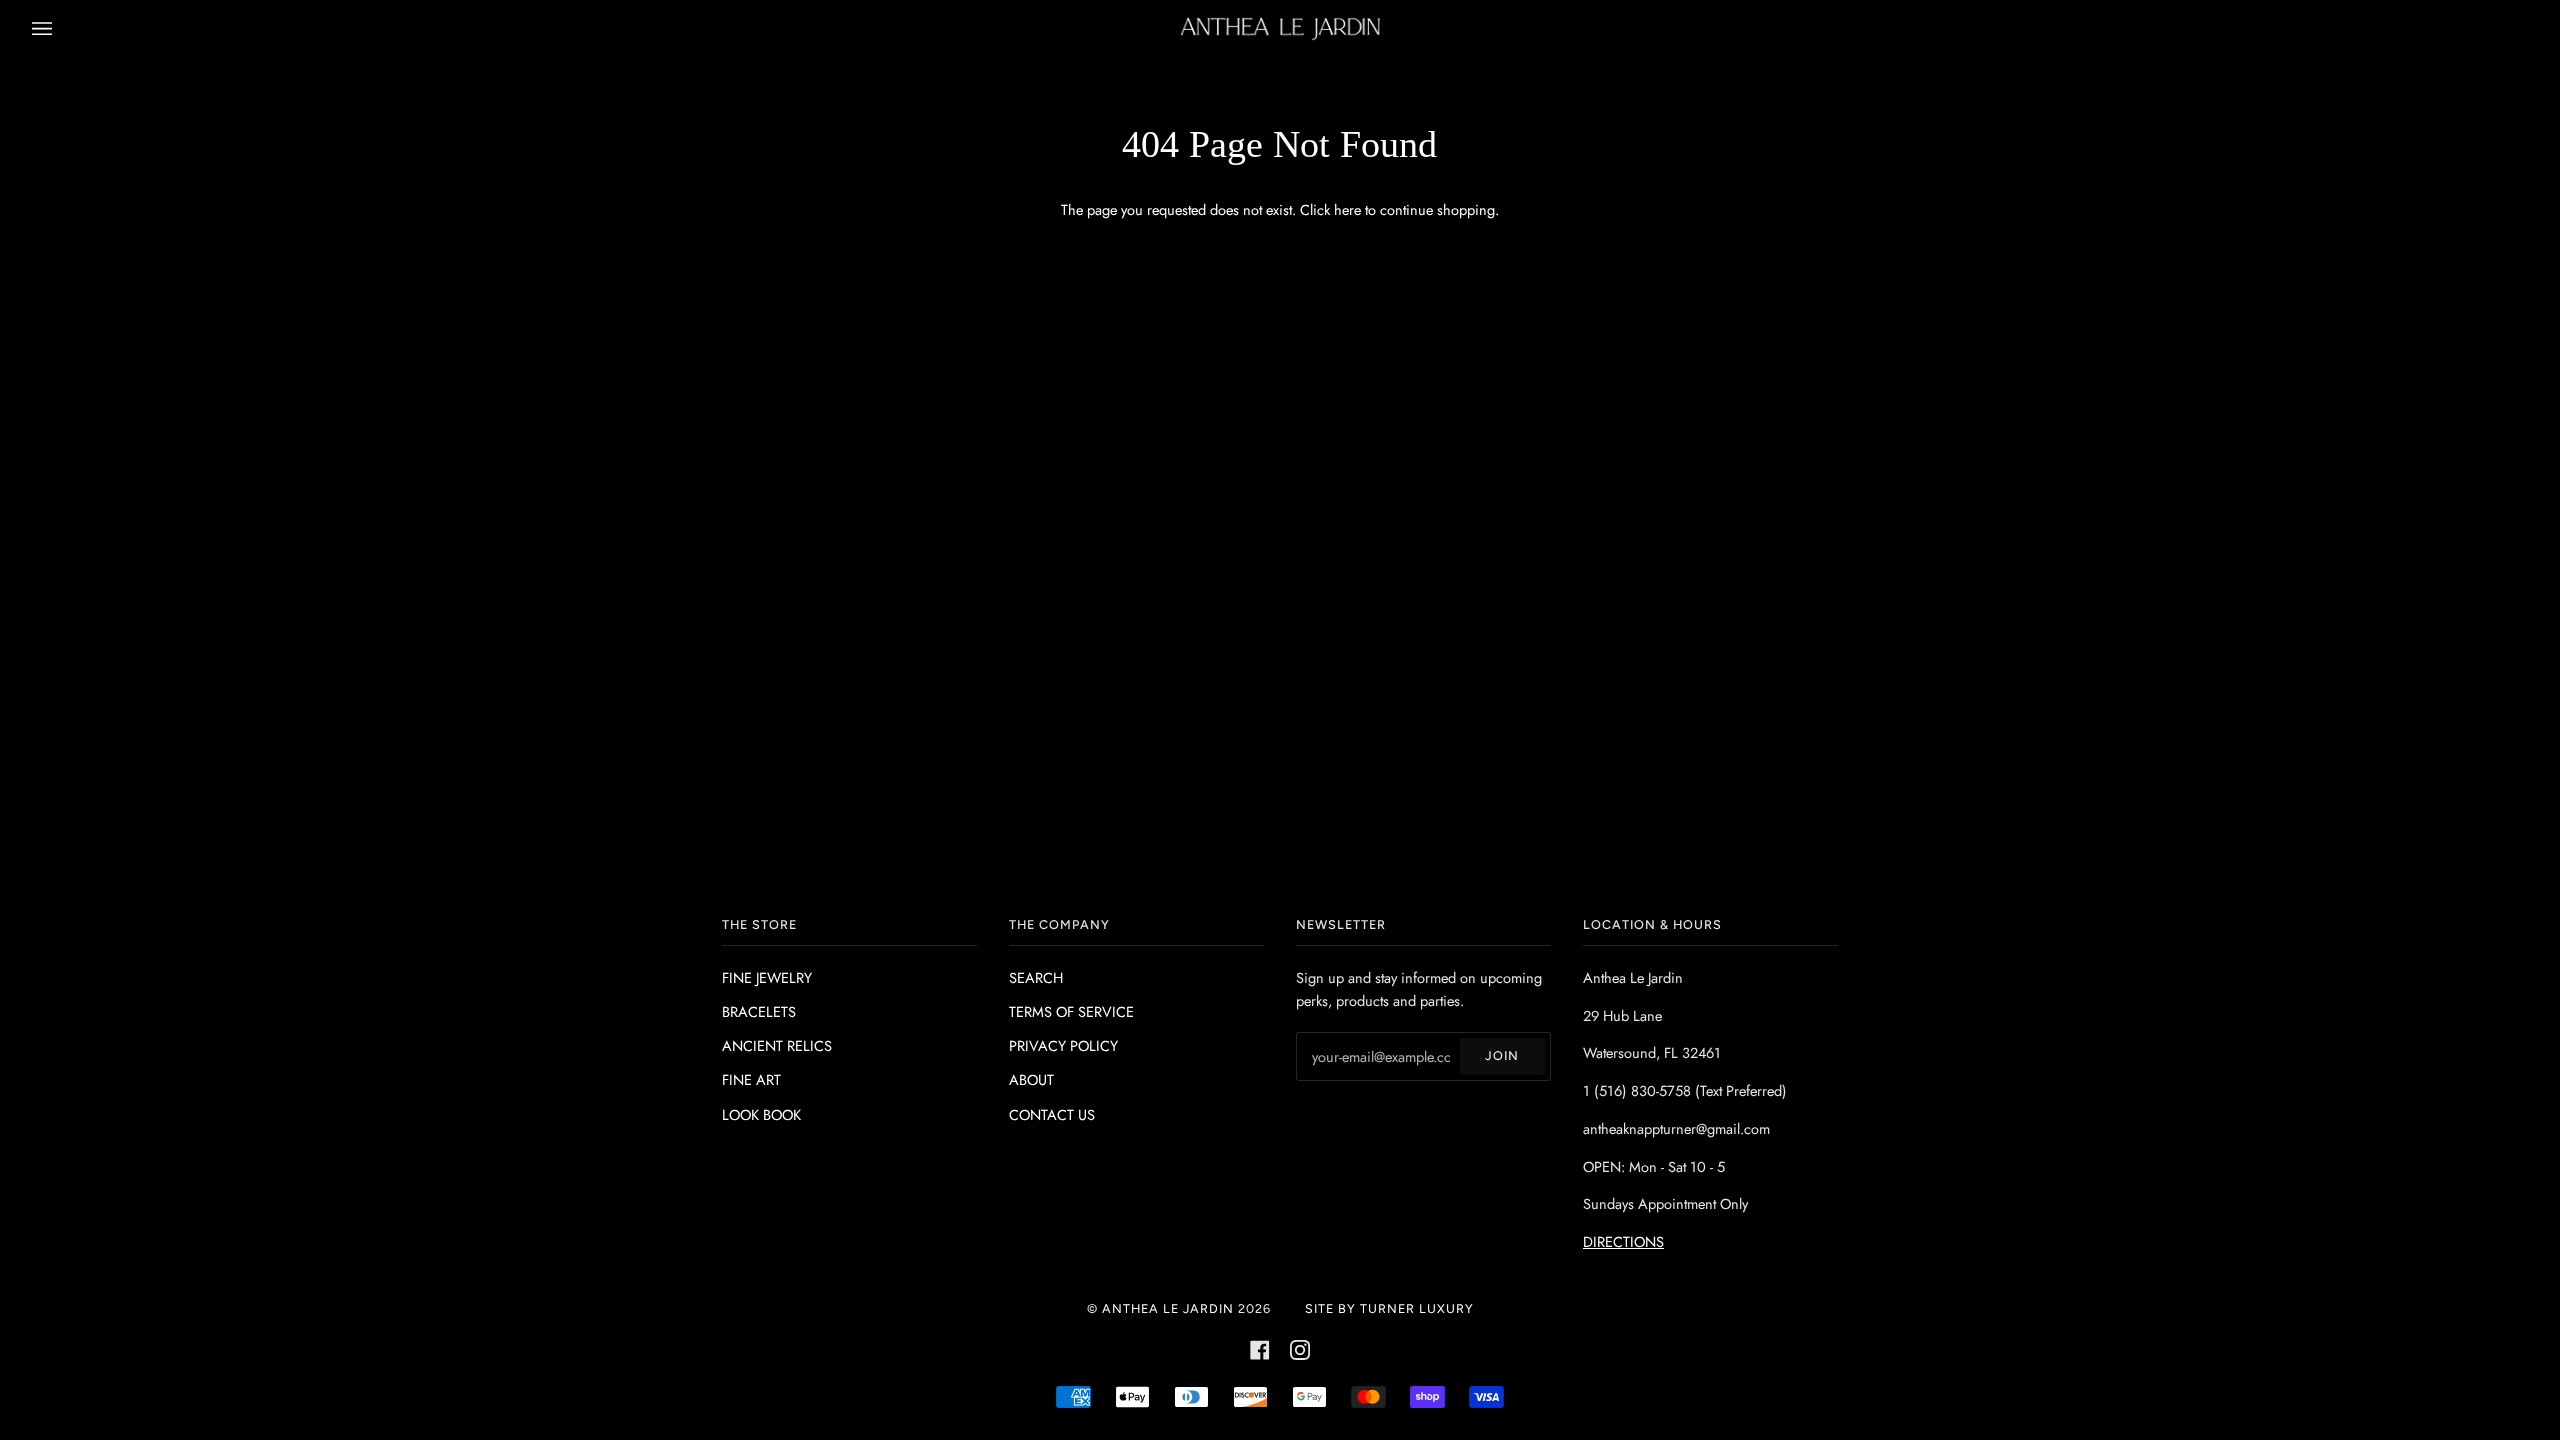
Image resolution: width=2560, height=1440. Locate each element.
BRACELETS (759, 1011)
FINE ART (751, 1079)
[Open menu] (62, 28)
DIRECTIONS (1623, 1241)
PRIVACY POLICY (1063, 1045)
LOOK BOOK (761, 1114)
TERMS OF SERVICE (1071, 1011)
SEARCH (1036, 977)
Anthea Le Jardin (1168, 1308)
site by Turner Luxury (1389, 1308)
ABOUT (1031, 1079)
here (1347, 209)
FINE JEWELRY (767, 977)
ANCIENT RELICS (777, 1045)
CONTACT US (1052, 1114)
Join (1502, 1055)
